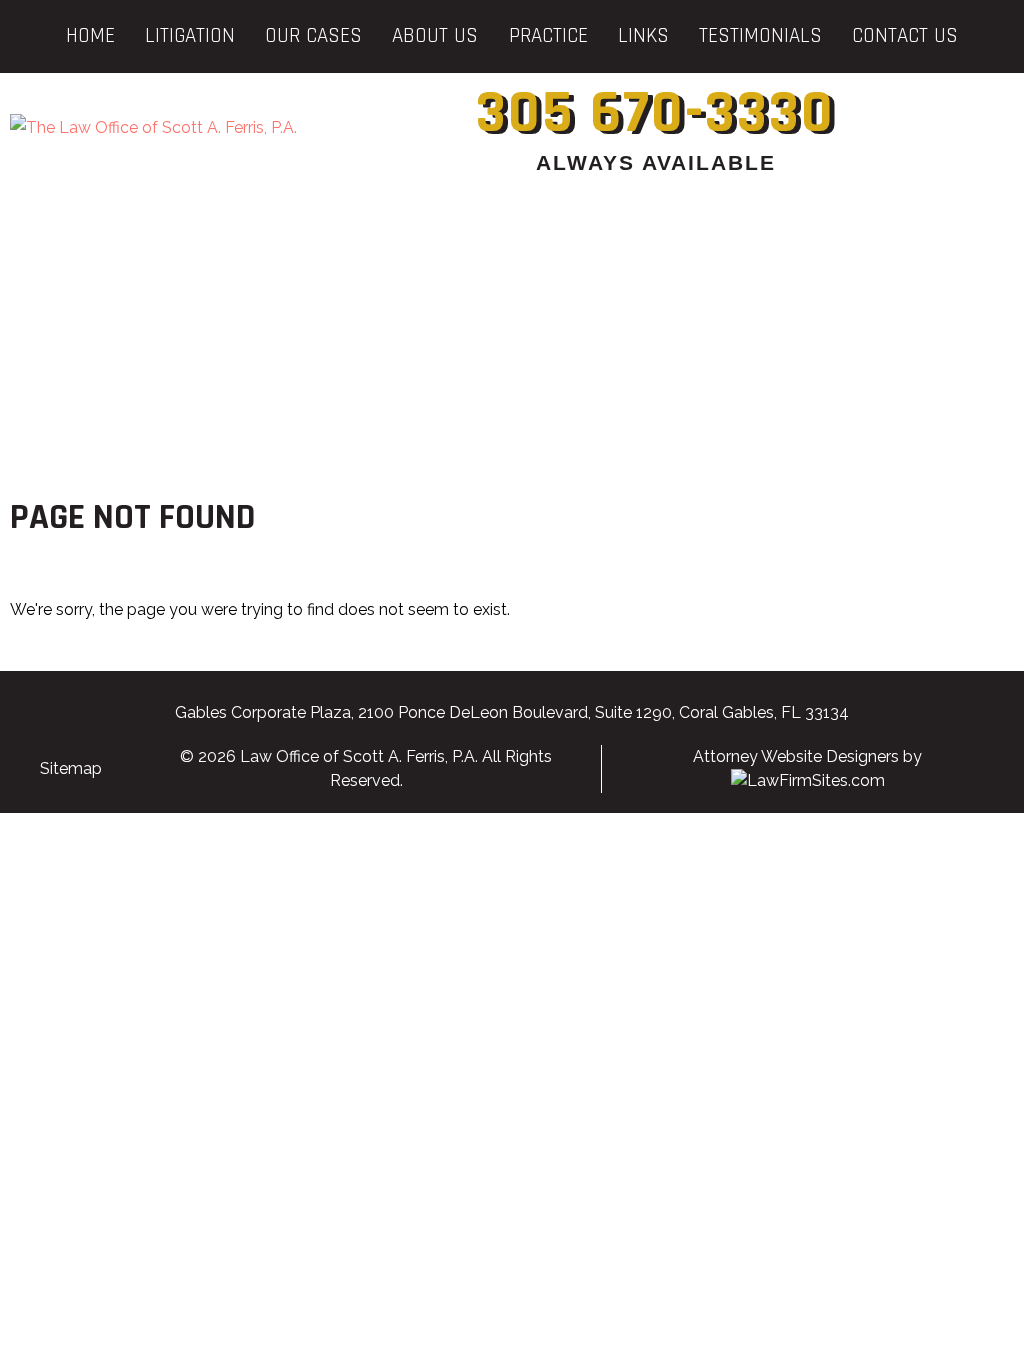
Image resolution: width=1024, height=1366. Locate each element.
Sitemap (71, 768)
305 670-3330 (655, 113)
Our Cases (313, 35)
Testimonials (760, 35)
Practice (548, 35)
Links (643, 35)
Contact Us (905, 35)
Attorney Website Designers (796, 756)
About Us (435, 35)
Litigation (190, 35)
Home (90, 35)
